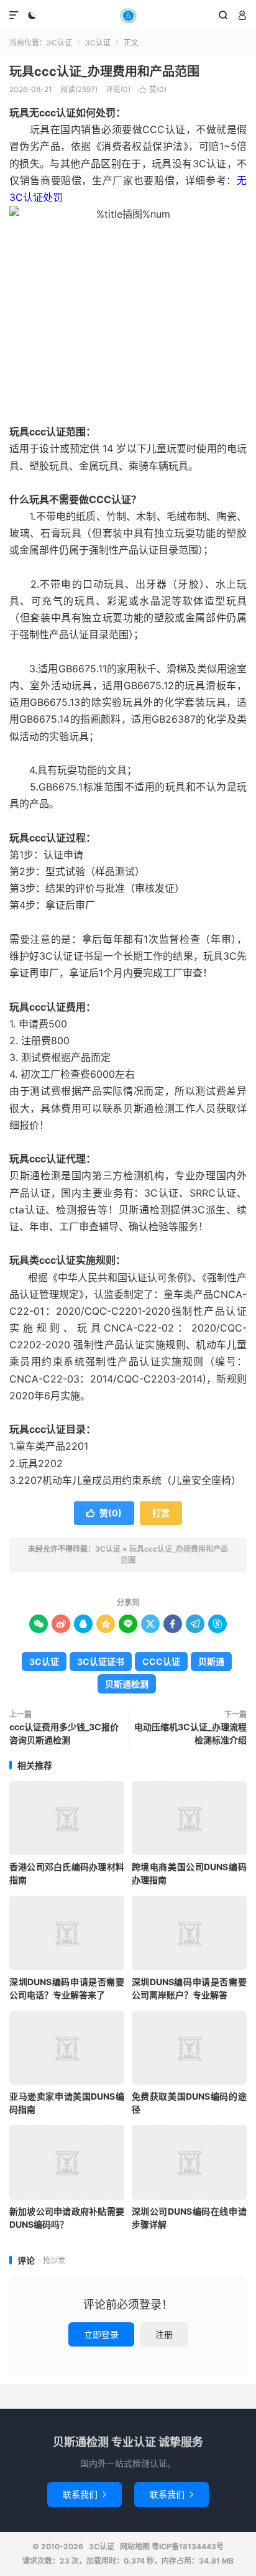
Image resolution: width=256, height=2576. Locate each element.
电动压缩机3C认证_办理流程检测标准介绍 (190, 1733)
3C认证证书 (101, 1661)
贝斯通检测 (127, 1684)
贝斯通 (211, 1661)
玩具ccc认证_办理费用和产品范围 (104, 72)
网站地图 (135, 2546)
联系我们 (85, 2494)
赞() (153, 89)
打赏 (161, 1513)
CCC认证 (161, 1661)
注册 (164, 2334)
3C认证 (128, 16)
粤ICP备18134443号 (188, 2546)
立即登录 (101, 2334)
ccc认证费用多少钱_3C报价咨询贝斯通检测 (64, 1733)
